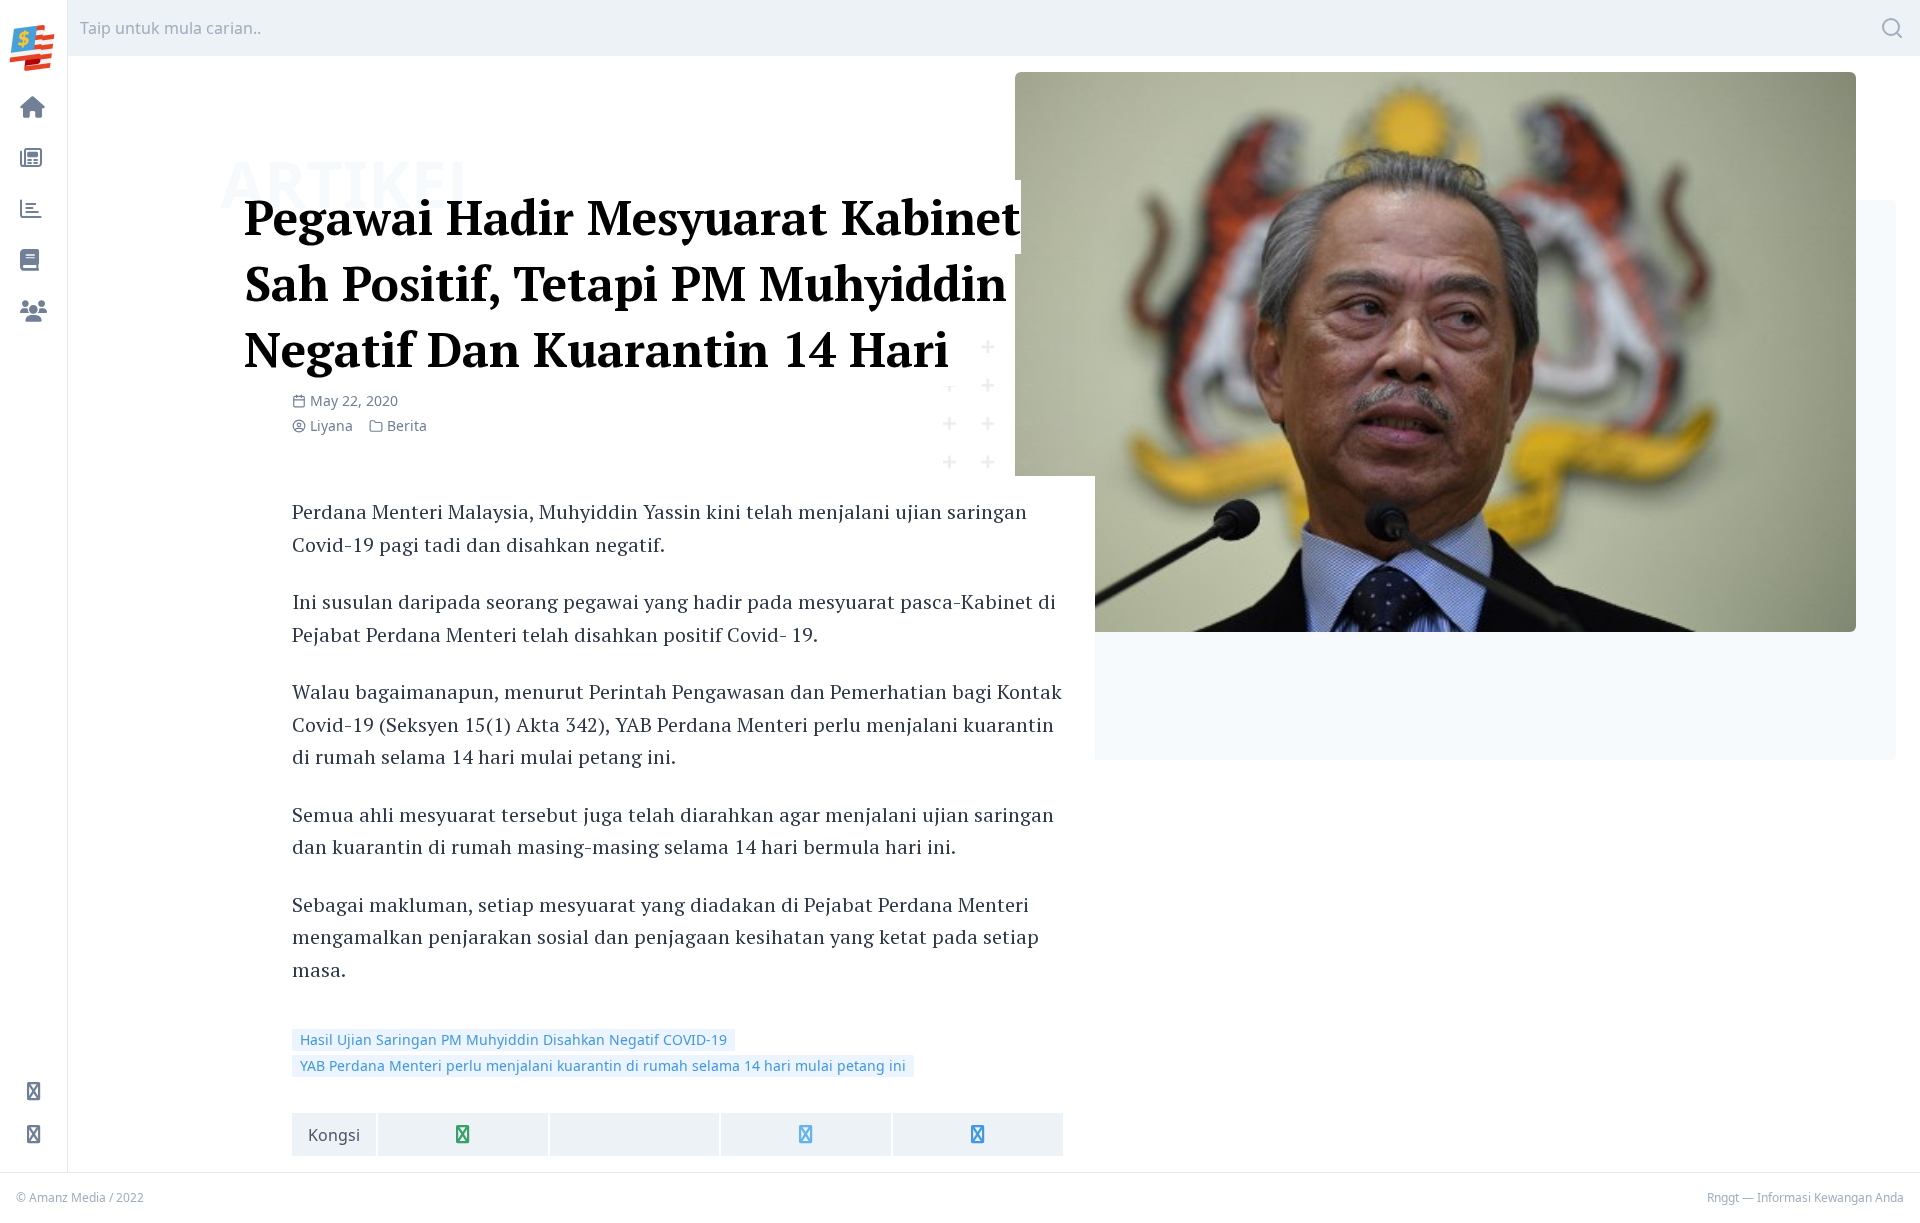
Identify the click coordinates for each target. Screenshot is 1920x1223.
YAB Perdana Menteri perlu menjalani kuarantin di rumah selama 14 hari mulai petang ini (603, 1065)
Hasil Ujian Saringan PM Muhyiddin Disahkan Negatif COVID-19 (513, 1039)
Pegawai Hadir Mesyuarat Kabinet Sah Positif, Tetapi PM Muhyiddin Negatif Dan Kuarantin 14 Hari (632, 283)
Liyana (331, 425)
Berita (407, 425)
